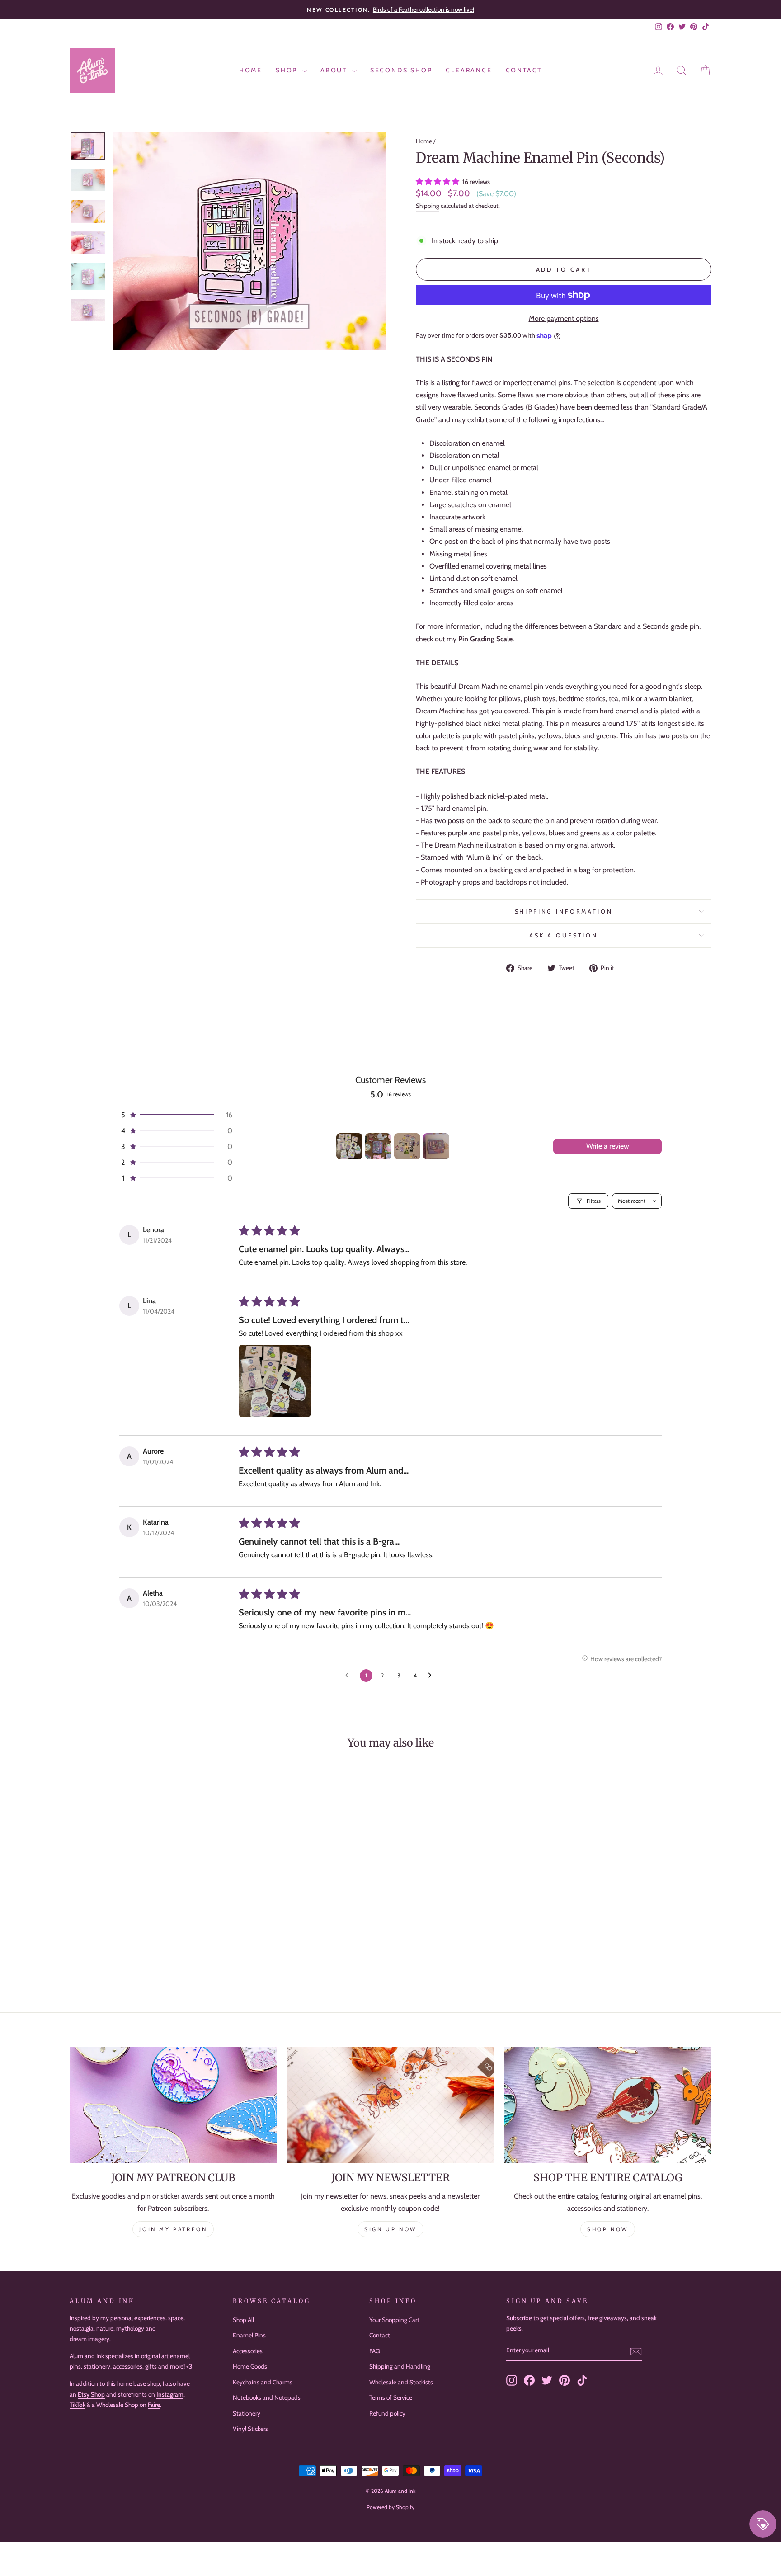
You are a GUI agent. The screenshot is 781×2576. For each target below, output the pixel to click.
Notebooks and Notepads (267, 2397)
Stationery (247, 2413)
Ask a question (564, 935)
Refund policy (387, 2413)
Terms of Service (391, 2397)
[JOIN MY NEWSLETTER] (391, 2105)
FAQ (375, 2351)
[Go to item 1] (349, 1146)
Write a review (608, 1146)
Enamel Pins (249, 2335)
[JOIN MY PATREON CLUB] (173, 2105)
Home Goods (250, 2366)
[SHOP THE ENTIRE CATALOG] (608, 2105)
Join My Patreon (173, 2229)
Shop (288, 70)
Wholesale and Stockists (401, 2382)
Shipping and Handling (400, 2366)
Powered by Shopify (390, 2507)
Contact (524, 70)
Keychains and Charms (263, 2382)
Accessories (248, 2351)
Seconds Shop (401, 70)
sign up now (390, 2229)
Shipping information (564, 911)
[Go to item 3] (407, 1146)
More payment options (564, 318)
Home (251, 70)
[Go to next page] (432, 1676)
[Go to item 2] (378, 1146)
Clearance (469, 70)
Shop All (243, 2320)
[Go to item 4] (436, 1146)
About (335, 70)
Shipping (428, 206)
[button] (438, 181)
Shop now (608, 2229)
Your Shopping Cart (394, 2320)
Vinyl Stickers (250, 2429)
